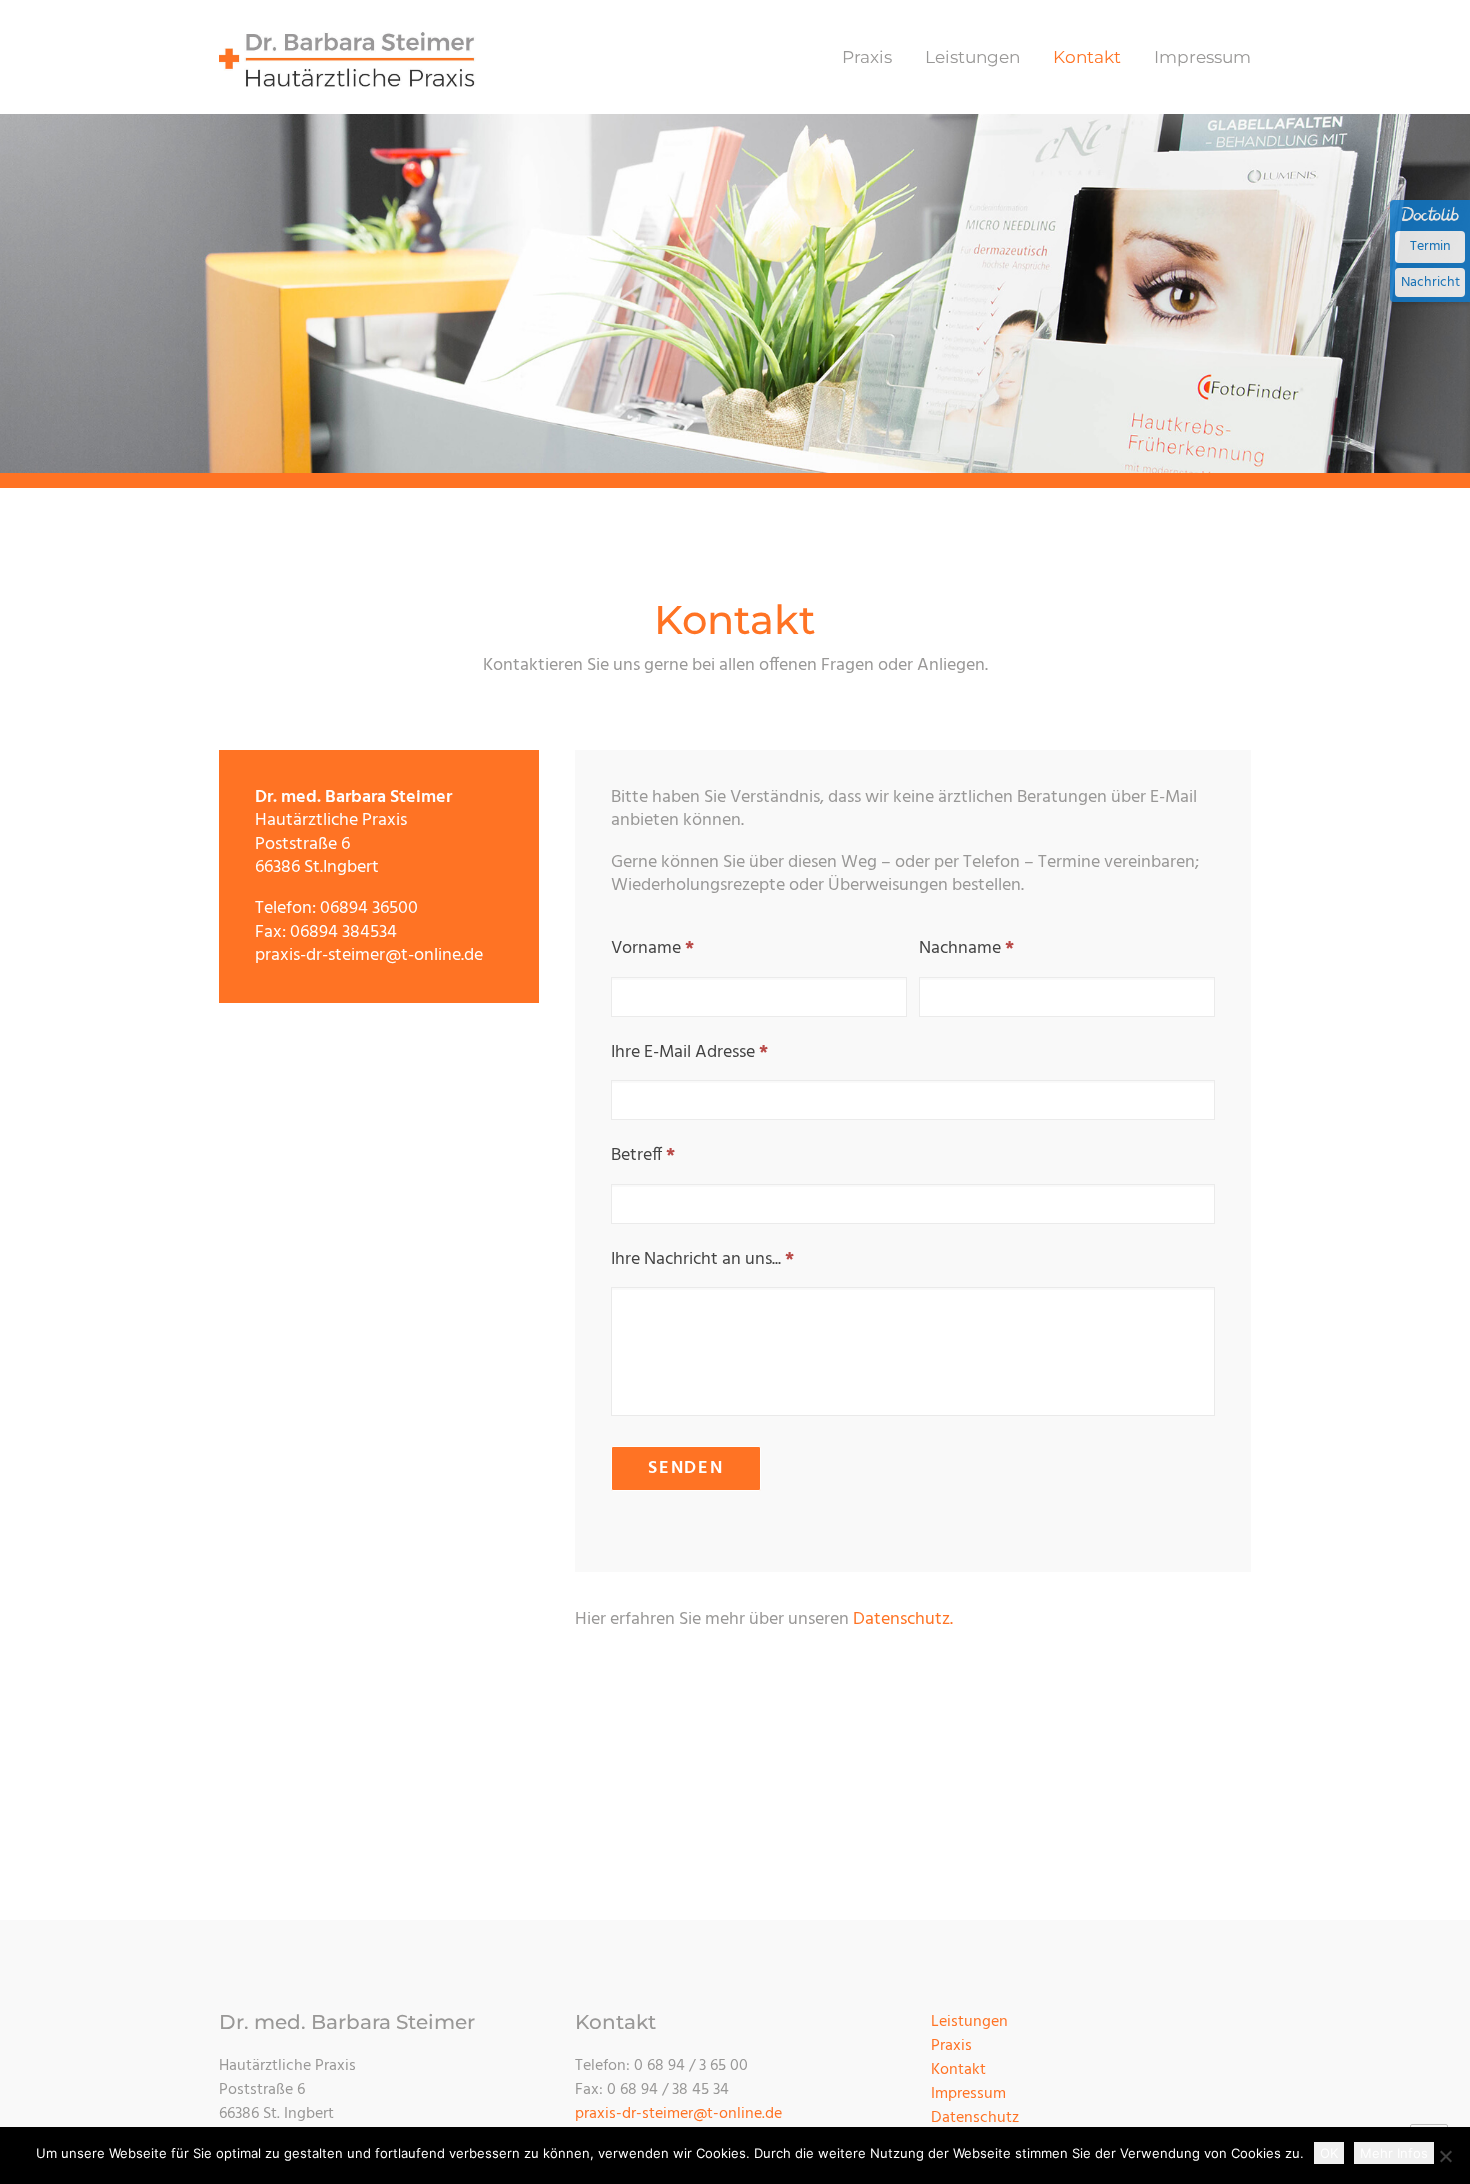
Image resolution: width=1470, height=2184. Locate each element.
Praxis (867, 57)
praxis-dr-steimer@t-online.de (678, 2114)
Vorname (652, 948)
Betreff (643, 1155)
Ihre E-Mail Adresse (689, 1052)
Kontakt (1087, 57)
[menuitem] (874, 57)
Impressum (1202, 57)
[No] (1445, 2156)
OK (1329, 2153)
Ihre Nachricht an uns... (702, 1259)
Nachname (966, 948)
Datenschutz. (903, 1619)
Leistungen (972, 57)
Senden (686, 1468)
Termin (1430, 246)
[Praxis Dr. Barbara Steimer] (347, 57)
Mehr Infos (1394, 2153)
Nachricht (1430, 282)
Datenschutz (975, 2118)
